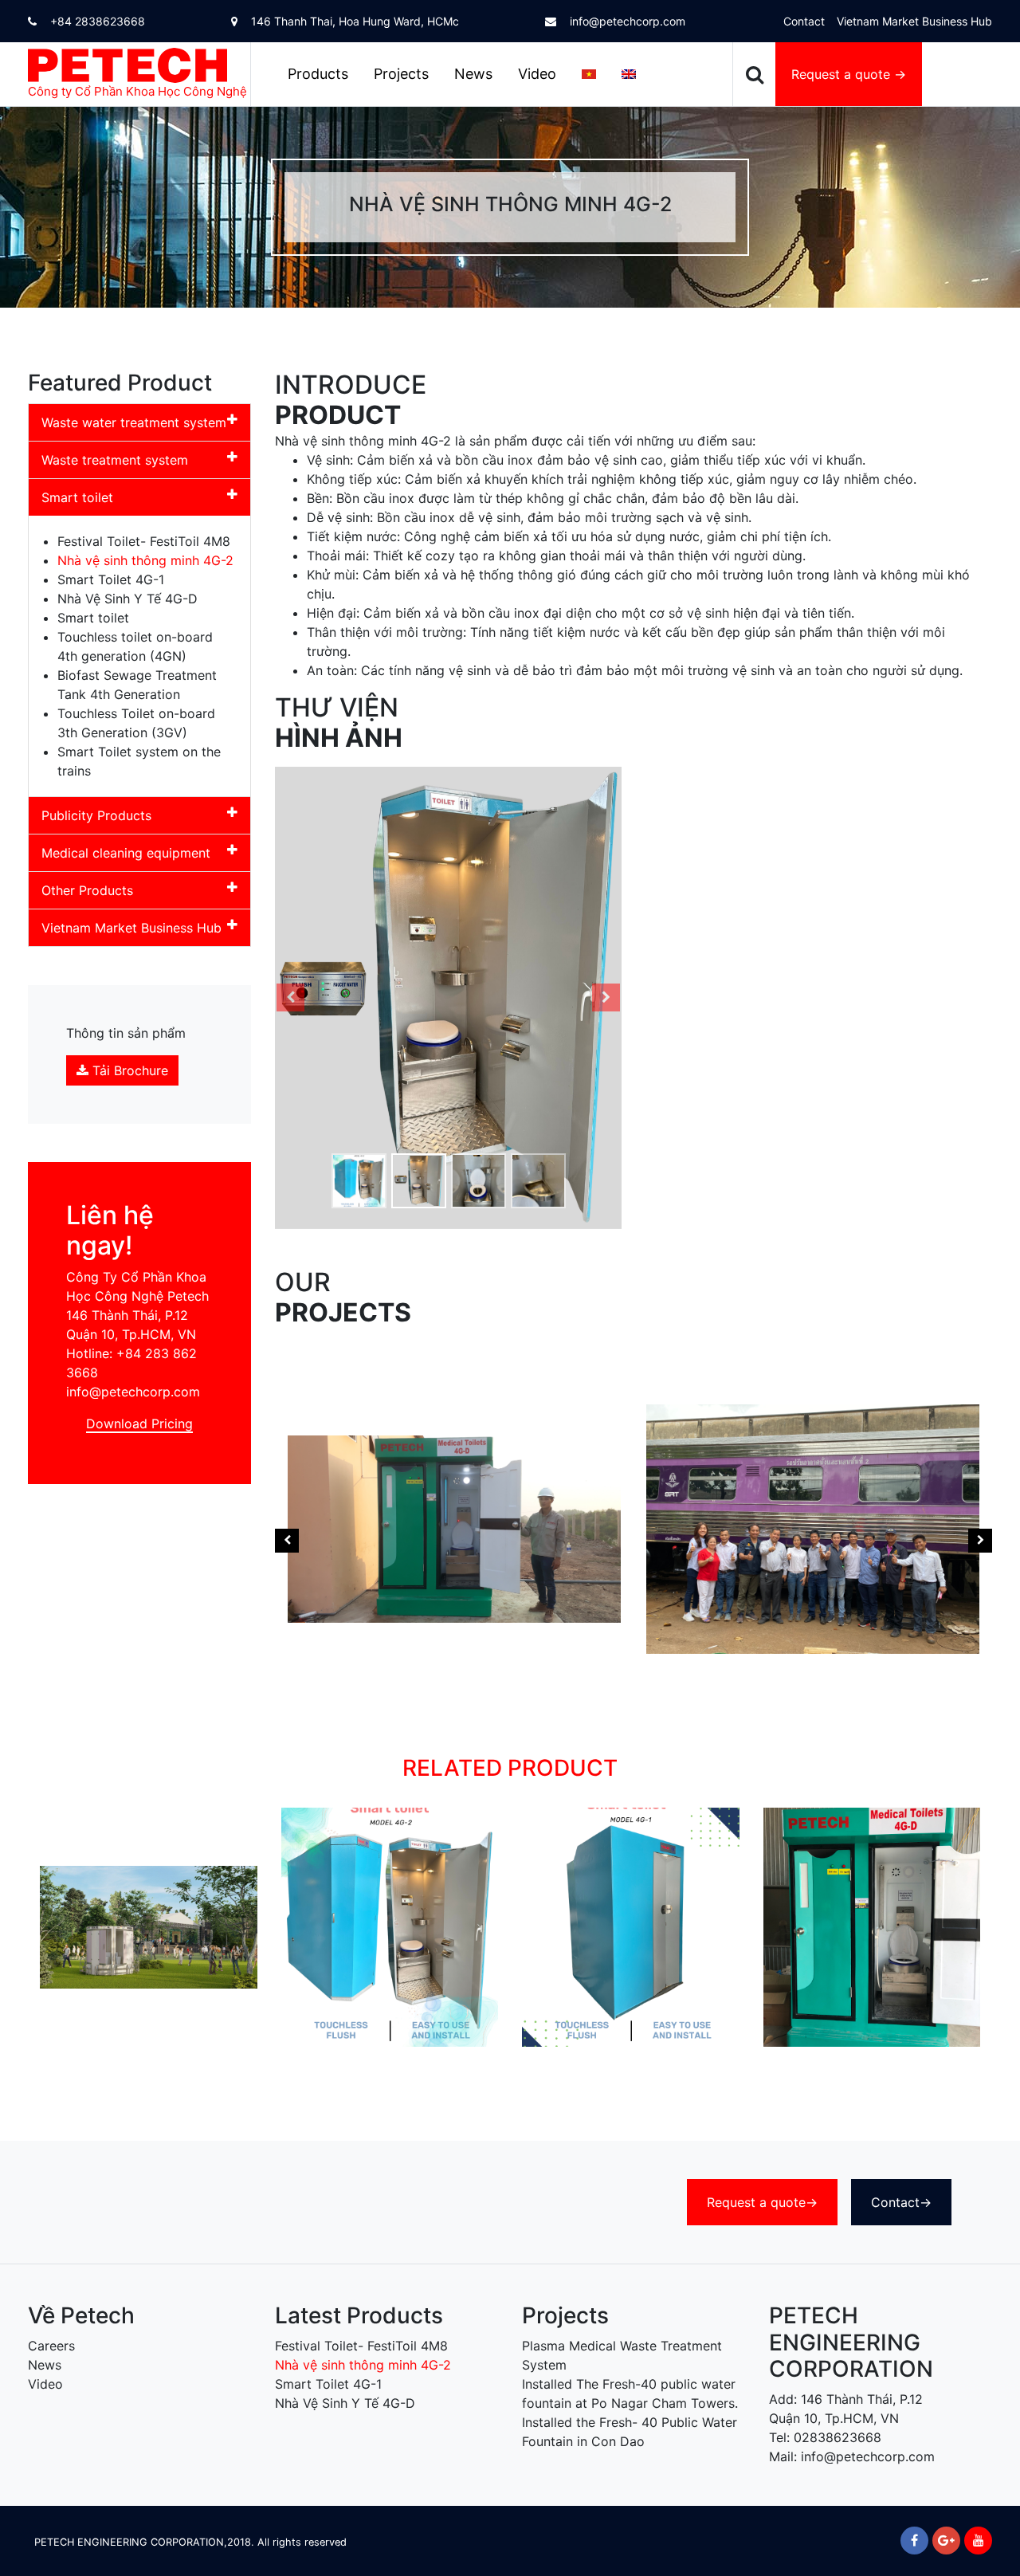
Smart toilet (77, 497)
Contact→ (901, 2202)
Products (318, 74)
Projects (401, 74)
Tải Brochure (128, 1070)
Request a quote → (849, 74)
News (473, 74)
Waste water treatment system (134, 422)
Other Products (87, 890)
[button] (291, 998)
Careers (51, 2346)
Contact (804, 21)
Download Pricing (139, 1423)
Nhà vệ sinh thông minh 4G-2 (145, 560)
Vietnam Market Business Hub (914, 21)
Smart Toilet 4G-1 (111, 579)
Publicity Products (96, 815)
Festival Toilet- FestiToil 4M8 (144, 541)
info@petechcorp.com (626, 21)
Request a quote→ (762, 2202)
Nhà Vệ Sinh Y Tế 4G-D (127, 599)
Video (537, 74)
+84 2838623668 (96, 21)
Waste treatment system (115, 460)
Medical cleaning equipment (126, 853)
